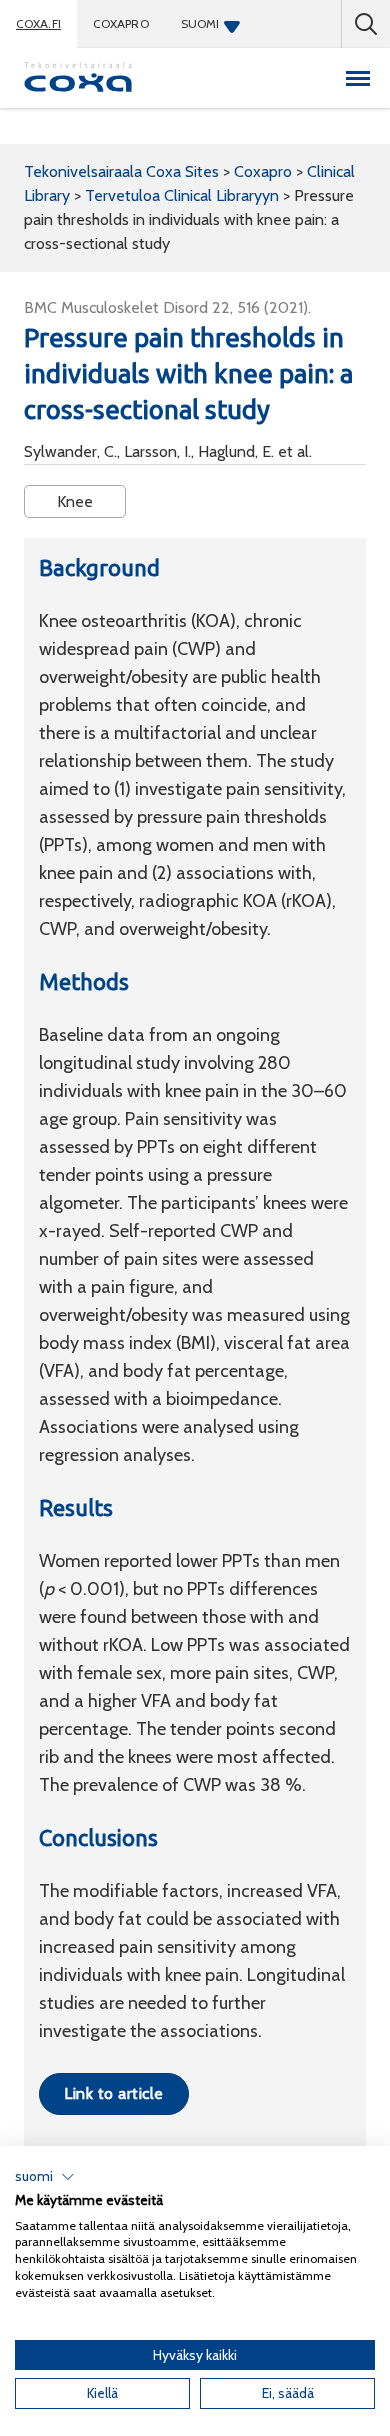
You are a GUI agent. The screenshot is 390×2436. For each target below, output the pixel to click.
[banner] (78, 78)
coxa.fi (38, 23)
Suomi (200, 23)
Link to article (113, 2093)
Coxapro (121, 23)
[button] (45, 2177)
